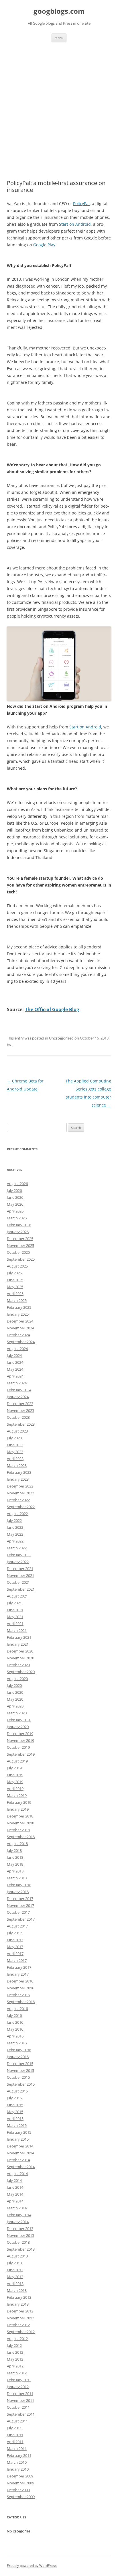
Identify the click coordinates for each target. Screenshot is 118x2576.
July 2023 (14, 1438)
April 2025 (15, 1294)
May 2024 (15, 1369)
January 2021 (18, 1644)
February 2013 (19, 2297)
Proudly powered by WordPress (32, 2566)
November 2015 (20, 2070)
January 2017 (18, 1974)
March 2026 (17, 1218)
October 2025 (18, 1252)
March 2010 (17, 2462)
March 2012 (17, 2373)
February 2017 (19, 1967)
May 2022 (15, 1534)
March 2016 (17, 2043)
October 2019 (18, 1747)
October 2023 (18, 1417)
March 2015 (17, 2125)
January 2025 (18, 1314)
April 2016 (15, 2036)
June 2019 (15, 1775)
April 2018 (15, 1871)
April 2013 (15, 2284)
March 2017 (17, 1960)
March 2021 (17, 1630)
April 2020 (15, 1706)
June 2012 (15, 2352)
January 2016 (18, 2057)
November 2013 (20, 2235)
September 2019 (21, 1754)
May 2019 (15, 1782)
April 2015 (15, 2119)
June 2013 (15, 2270)
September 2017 (21, 1919)
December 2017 (20, 1899)
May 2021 (15, 1617)
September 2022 (21, 1507)
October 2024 (18, 1335)
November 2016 (20, 1988)
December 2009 (20, 2476)
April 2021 (15, 1624)
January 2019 (18, 1809)
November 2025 (20, 1245)
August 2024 (17, 1349)
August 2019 (17, 1761)
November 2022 (20, 1493)
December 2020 (20, 1651)
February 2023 (19, 1472)
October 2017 (18, 1912)
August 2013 (17, 2256)
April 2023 (15, 1459)
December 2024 (20, 1321)
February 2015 (19, 2132)
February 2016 (19, 2050)
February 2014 (19, 2215)
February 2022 (19, 1555)
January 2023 (18, 1479)
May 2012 (15, 2359)
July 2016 (14, 2015)
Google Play (44, 245)
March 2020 (17, 1713)
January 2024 (18, 1397)
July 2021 (14, 1603)
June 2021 (15, 1610)
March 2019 (17, 1795)
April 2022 (15, 1541)
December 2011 (20, 2394)
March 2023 (17, 1465)
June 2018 (15, 1857)
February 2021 (19, 1637)
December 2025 (20, 1239)
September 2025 (21, 1259)
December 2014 (20, 2146)
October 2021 (18, 1582)
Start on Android (75, 224)
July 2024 (14, 1355)
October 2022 (18, 1500)
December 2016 (20, 1981)
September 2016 (21, 2002)
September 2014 (21, 2167)
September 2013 (21, 2249)
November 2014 (20, 2153)
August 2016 (17, 2009)
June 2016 (15, 2022)
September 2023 (21, 1424)
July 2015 (14, 2098)
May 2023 (15, 1452)
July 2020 (14, 1685)
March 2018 (17, 1878)
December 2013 (20, 2229)
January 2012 (18, 2387)
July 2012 (14, 2345)
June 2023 (15, 1445)
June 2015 (15, 2105)
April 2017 (15, 1954)
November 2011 (20, 2400)
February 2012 (19, 2380)
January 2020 (18, 1727)
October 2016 (18, 1995)
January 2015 (18, 2139)
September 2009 (21, 2497)
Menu (59, 38)
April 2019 (15, 1789)
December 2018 (20, 1816)
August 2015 (17, 2091)
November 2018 (20, 1823)
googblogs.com (59, 11)
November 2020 (20, 1658)
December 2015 (20, 2064)
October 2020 (18, 1665)
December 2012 (20, 2311)
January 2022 (18, 1562)
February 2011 (19, 2455)
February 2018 (19, 1885)
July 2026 (14, 1190)
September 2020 (21, 1672)
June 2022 (15, 1527)
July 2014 (14, 2180)
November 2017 (20, 1905)
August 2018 (17, 1844)
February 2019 (19, 1802)
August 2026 (17, 1184)
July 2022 (14, 1520)
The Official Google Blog (52, 1009)
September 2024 (21, 1342)
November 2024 (20, 1328)
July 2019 (14, 1768)
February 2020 (19, 1720)
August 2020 (17, 1679)
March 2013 (17, 2290)
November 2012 (20, 2318)
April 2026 (15, 1211)
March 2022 (17, 1548)
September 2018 (21, 1837)
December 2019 (20, 1734)
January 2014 (18, 2222)
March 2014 (17, 2208)
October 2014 (18, 2160)
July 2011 (14, 2428)
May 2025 (15, 1287)
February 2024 (19, 1390)
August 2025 (17, 1266)
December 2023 (20, 1404)
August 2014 (17, 2174)
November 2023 (20, 1410)
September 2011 (21, 2414)
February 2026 (19, 1225)
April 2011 (15, 2442)
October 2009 (18, 2490)
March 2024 (17, 1383)
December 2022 (20, 1486)
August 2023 (17, 1431)
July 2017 (14, 1933)
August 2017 (17, 1926)
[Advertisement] (59, 104)
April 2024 (15, 1376)
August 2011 (17, 2421)
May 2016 (15, 2029)
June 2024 (15, 1362)
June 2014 (15, 2187)
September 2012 (21, 2332)
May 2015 (15, 2112)
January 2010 (18, 2469)
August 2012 (17, 2339)
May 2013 (15, 2277)
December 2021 (20, 1569)
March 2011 (17, 2449)
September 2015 (21, 2084)
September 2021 (21, 1589)
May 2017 (15, 1947)
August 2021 (17, 1596)
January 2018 (18, 1892)
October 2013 (18, 2242)
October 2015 (18, 2077)
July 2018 (14, 1850)
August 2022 (17, 1514)
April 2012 (15, 2366)
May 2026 (15, 1204)
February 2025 (19, 1307)
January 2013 (18, 2304)
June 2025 (15, 1280)
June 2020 (15, 1692)
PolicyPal (81, 204)
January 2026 (18, 1232)
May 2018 (15, 1864)
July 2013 (14, 2263)
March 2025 (17, 1300)
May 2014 (15, 2194)
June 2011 (15, 2435)
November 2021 (20, 1575)
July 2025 (14, 1273)
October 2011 (18, 2407)
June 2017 (15, 1940)
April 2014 (15, 2201)
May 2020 (15, 1699)
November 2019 (20, 1740)
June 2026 (15, 1197)
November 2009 (20, 2483)
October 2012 (18, 2325)
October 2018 (18, 1830)
